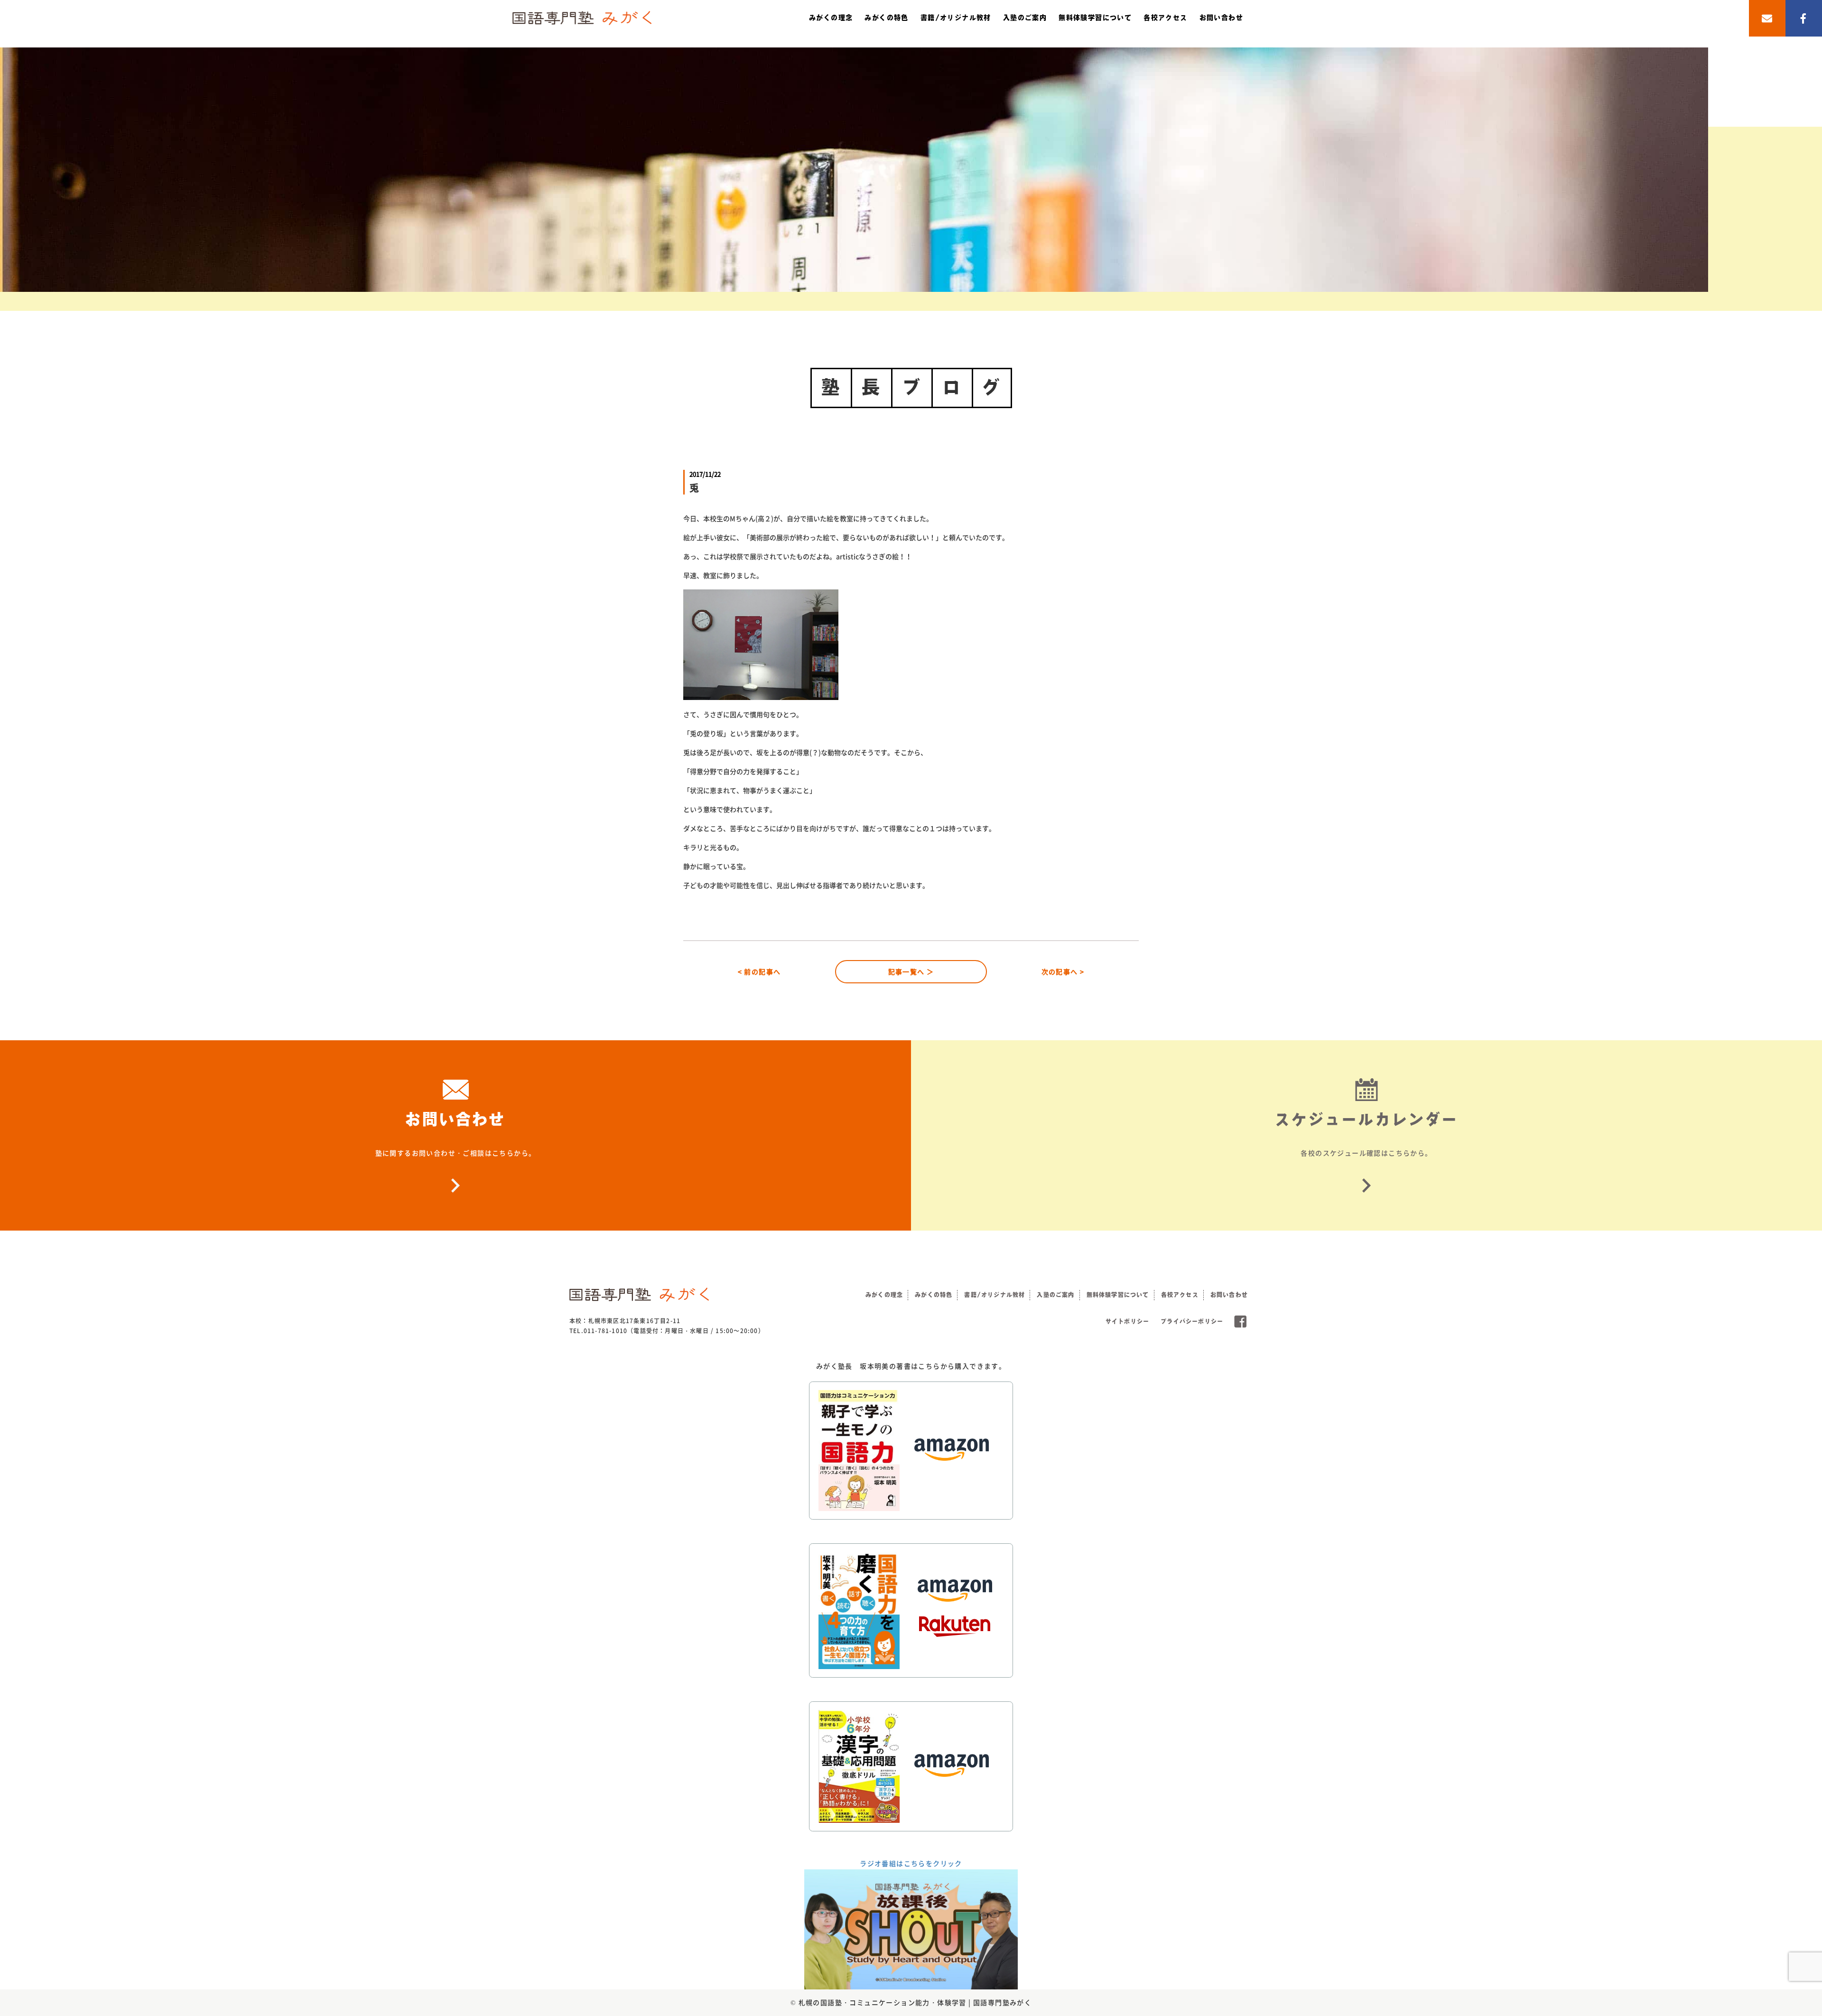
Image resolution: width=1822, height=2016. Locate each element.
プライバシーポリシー (1192, 1321)
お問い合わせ (1221, 18)
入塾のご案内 (1025, 18)
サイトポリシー (1127, 1321)
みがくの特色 (886, 18)
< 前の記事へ (759, 971)
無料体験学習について (1095, 18)
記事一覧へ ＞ (911, 971)
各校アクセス (1165, 18)
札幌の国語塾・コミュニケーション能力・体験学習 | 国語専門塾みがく (915, 2002)
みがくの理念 (831, 18)
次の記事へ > (1063, 971)
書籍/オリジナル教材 (956, 18)
